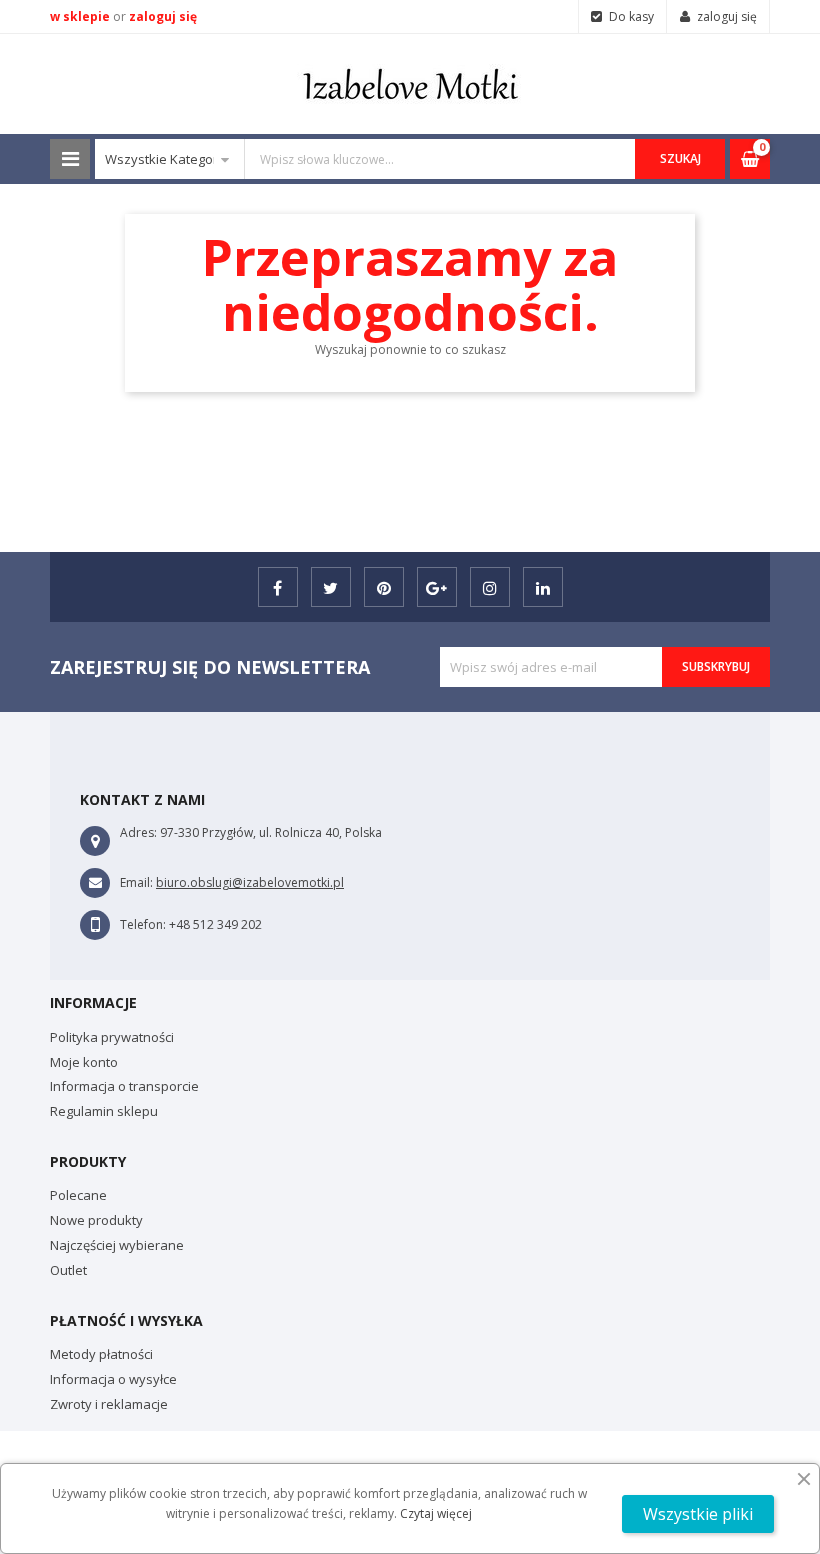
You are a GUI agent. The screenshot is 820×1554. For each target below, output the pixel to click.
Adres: (138, 832)
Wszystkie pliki (698, 1514)
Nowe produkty (96, 1220)
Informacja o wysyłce (113, 1379)
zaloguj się (163, 16)
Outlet (68, 1270)
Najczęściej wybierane (117, 1245)
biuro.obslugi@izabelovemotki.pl (250, 882)
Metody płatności (101, 1354)
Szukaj (680, 158)
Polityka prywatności (112, 1037)
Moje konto (84, 1062)
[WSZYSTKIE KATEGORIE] (70, 159)
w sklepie (81, 16)
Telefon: (143, 924)
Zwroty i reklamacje (109, 1404)
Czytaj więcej (436, 1513)
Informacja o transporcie (124, 1086)
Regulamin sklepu (104, 1111)
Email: (136, 882)
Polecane (78, 1195)
